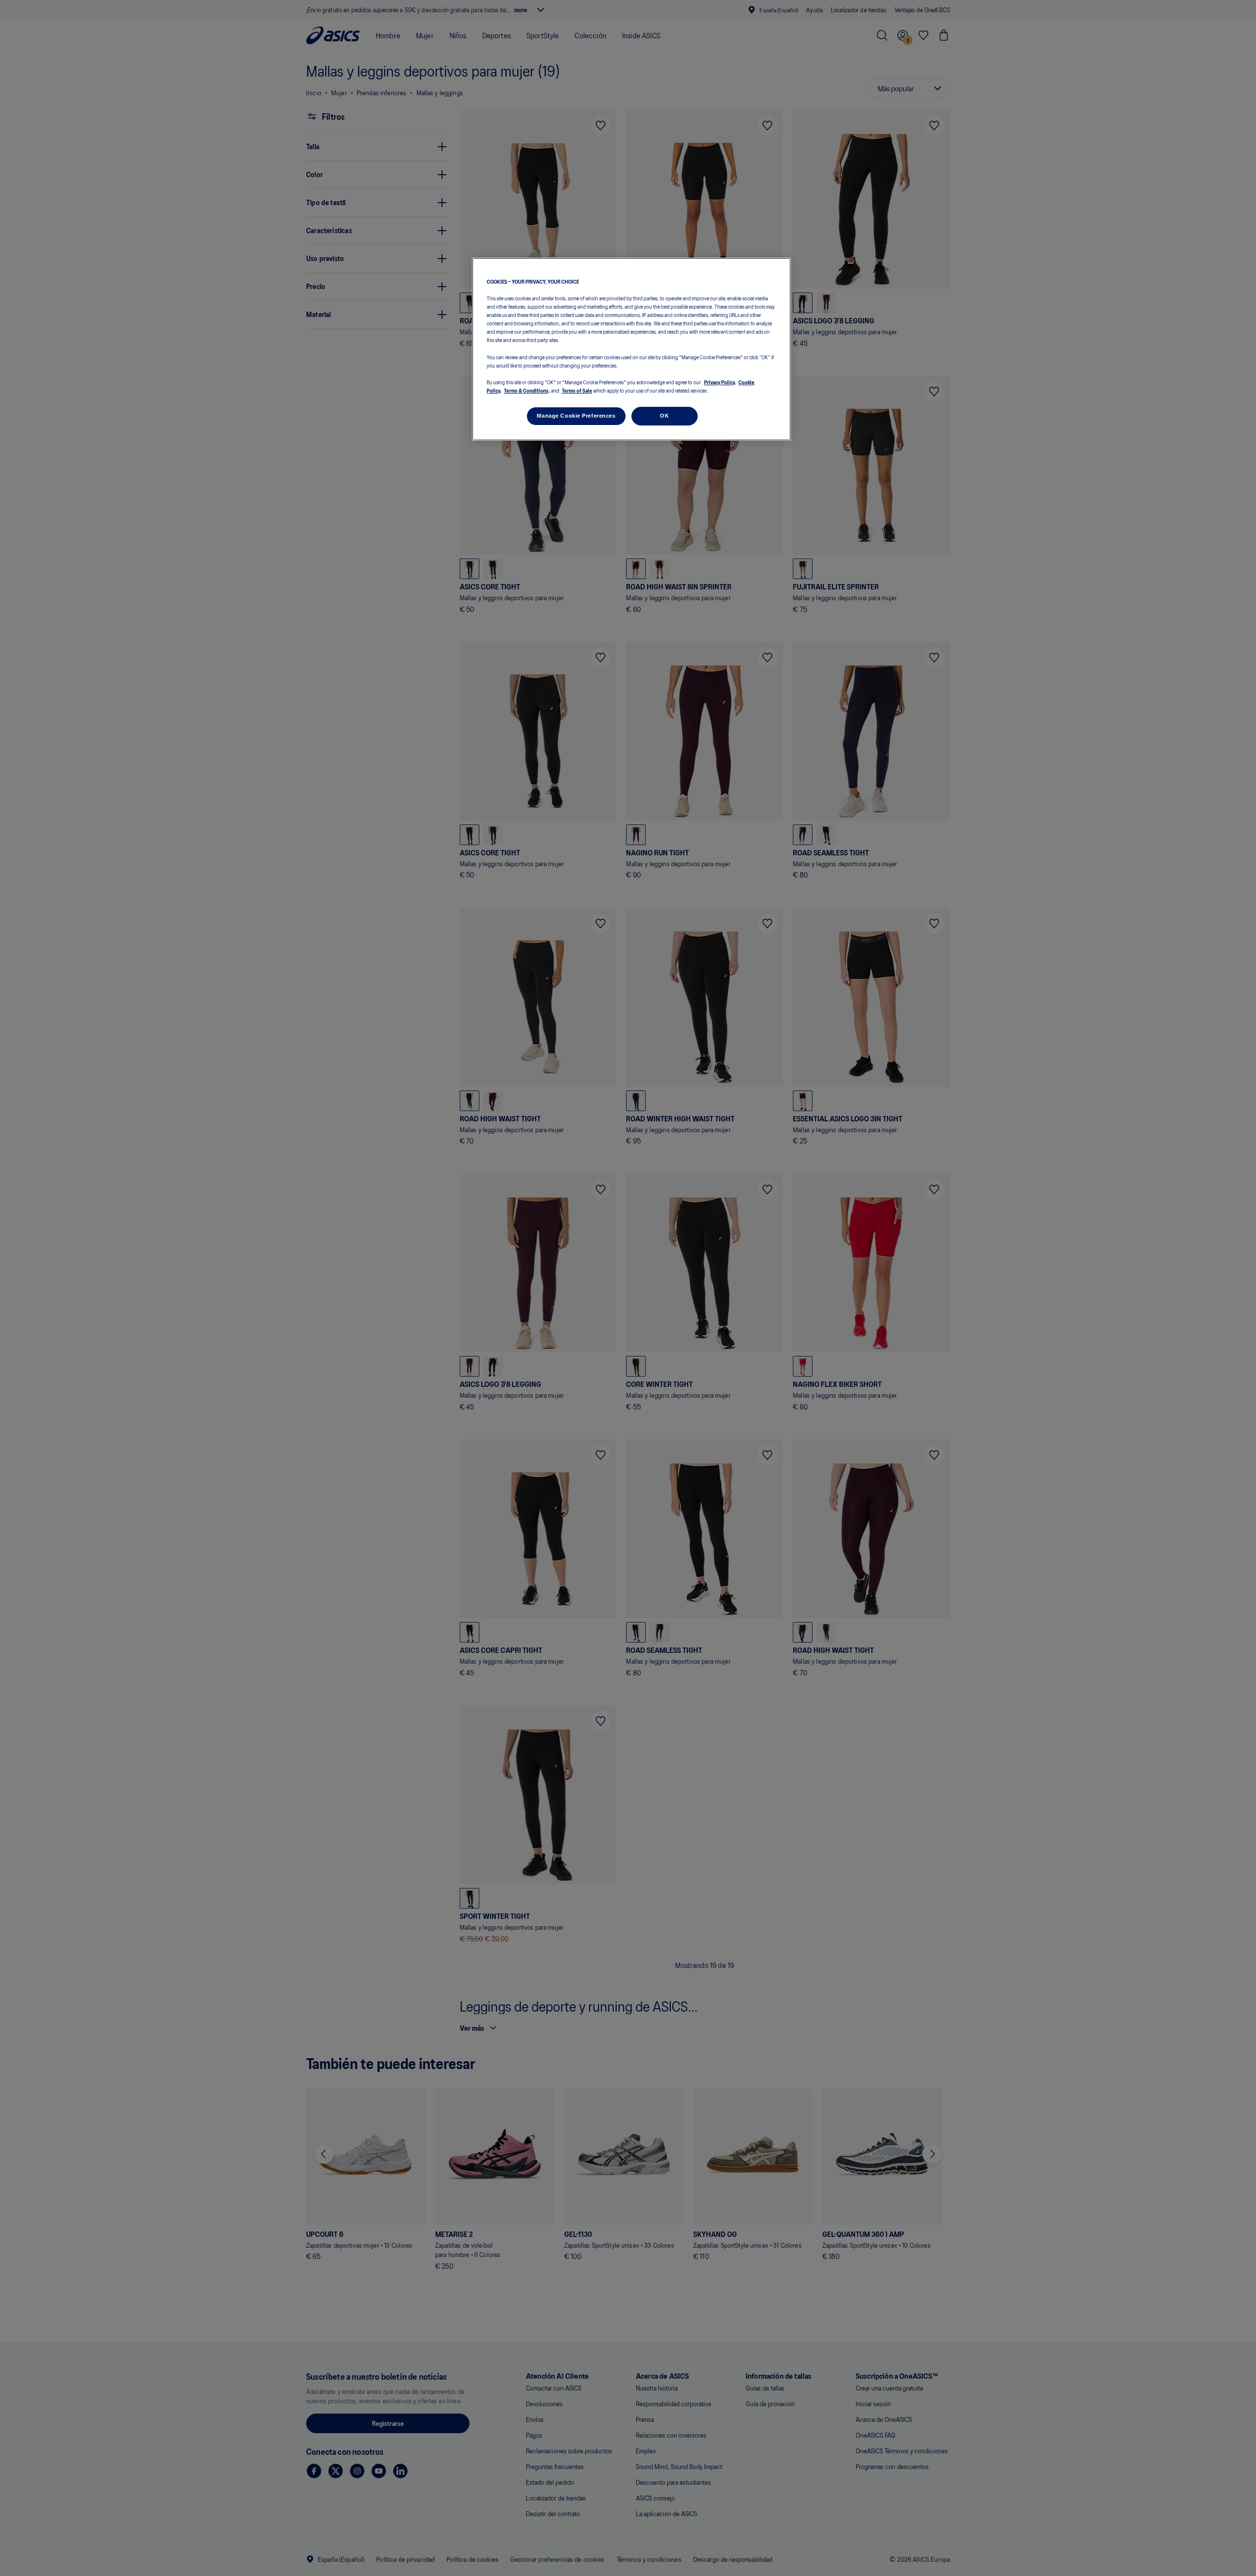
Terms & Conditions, (527, 390)
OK (664, 416)
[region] (631, 349)
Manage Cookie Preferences (576, 416)
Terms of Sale (577, 390)
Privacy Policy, (720, 382)
